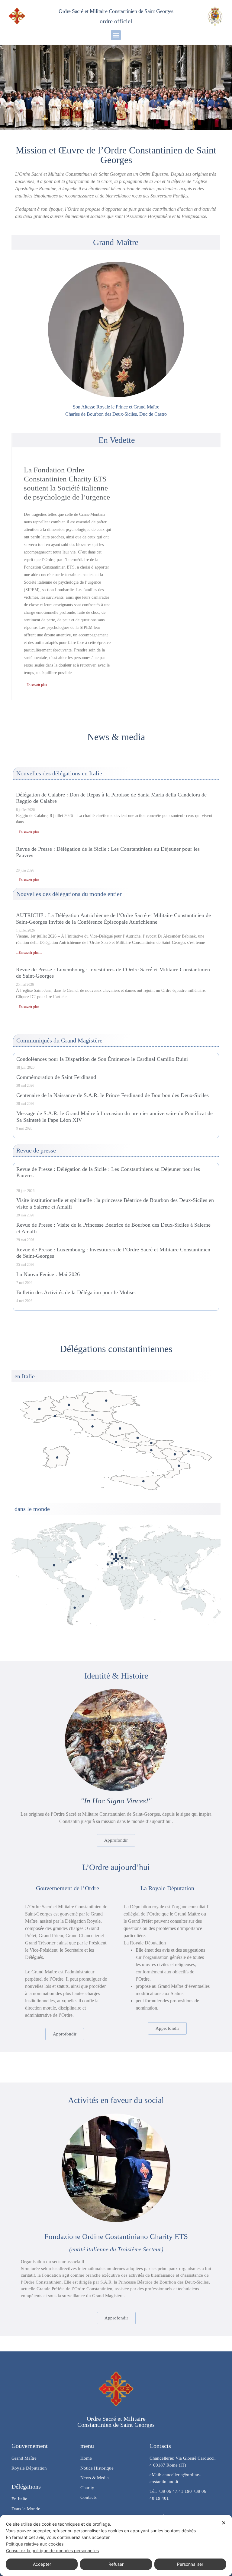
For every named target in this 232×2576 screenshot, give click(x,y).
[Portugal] (108, 1564)
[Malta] (122, 1567)
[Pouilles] (189, 1451)
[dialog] (116, 2545)
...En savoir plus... (37, 685)
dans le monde (32, 1509)
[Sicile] (143, 1481)
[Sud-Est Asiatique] (184, 1589)
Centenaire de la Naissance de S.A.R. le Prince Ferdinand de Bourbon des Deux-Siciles (113, 1095)
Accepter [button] (42, 2564)
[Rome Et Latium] (116, 1442)
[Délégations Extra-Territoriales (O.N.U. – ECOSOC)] (71, 1562)
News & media (116, 737)
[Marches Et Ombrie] (120, 1428)
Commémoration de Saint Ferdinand (56, 1077)
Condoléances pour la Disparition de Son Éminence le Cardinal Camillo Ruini (102, 1059)
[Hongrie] (126, 1558)
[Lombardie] (69, 1405)
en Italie (25, 1376)
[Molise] (151, 1443)
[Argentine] (75, 1608)
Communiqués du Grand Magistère (59, 1040)
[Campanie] (151, 1450)
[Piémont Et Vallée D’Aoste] (39, 1409)
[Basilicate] (175, 1454)
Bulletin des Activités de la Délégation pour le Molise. (76, 1292)
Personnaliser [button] (190, 2564)
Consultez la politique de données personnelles (52, 2551)
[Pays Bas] (116, 1554)
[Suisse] (118, 1559)
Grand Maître (116, 242)
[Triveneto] (106, 1401)
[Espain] (112, 1563)
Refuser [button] (116, 2564)
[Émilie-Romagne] (93, 1415)
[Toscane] (93, 1426)
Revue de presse (36, 1150)
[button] (116, 35)
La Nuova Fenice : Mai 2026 (48, 1274)
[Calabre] (179, 1466)
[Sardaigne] (57, 1457)
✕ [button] (224, 2523)
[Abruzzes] (138, 1438)
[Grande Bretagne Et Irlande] (112, 1554)
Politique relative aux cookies (35, 2544)
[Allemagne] (120, 1556)
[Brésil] (83, 1596)
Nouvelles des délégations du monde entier (69, 894)
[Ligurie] (55, 1416)
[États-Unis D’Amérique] (54, 1565)
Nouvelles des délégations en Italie (59, 773)
